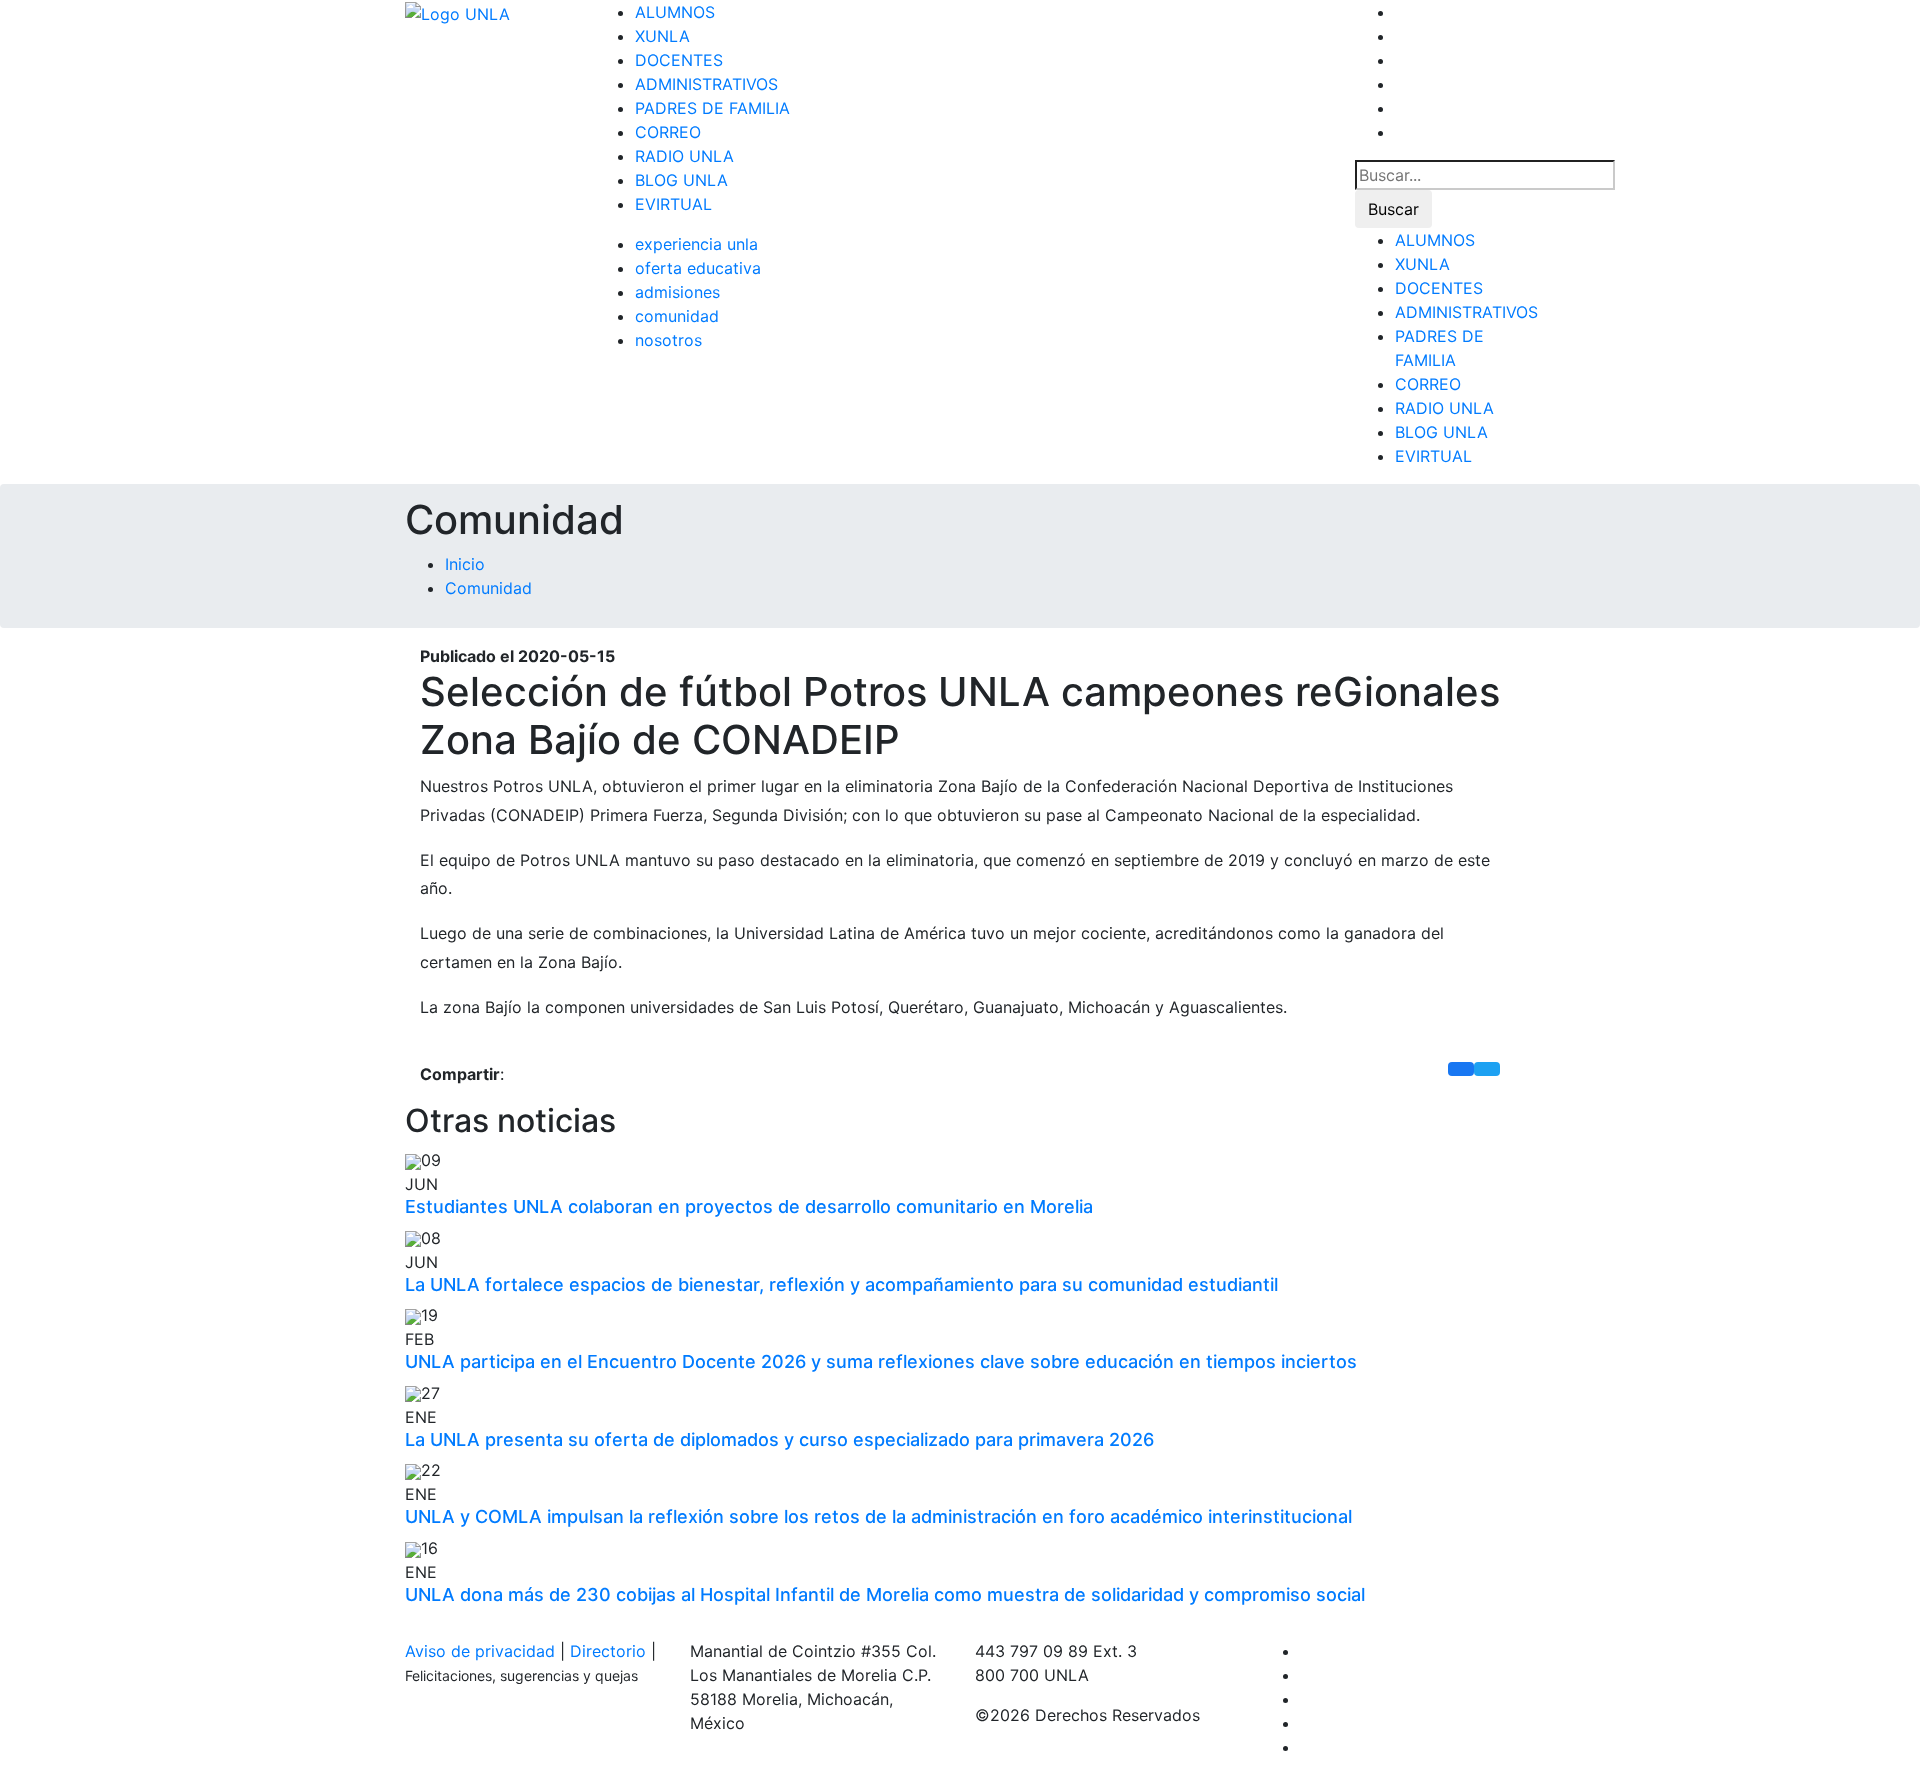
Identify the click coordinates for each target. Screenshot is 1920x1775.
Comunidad (488, 588)
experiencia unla (696, 244)
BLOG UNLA (681, 180)
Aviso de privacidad (480, 1651)
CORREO (668, 132)
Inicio (465, 564)
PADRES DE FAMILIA (712, 108)
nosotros (668, 340)
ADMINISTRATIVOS (706, 84)
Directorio (608, 1651)
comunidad (677, 316)
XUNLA (662, 36)
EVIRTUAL (673, 204)
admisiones (677, 292)
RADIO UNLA (684, 156)
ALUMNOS (675, 12)
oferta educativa (698, 268)
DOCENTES (679, 60)
